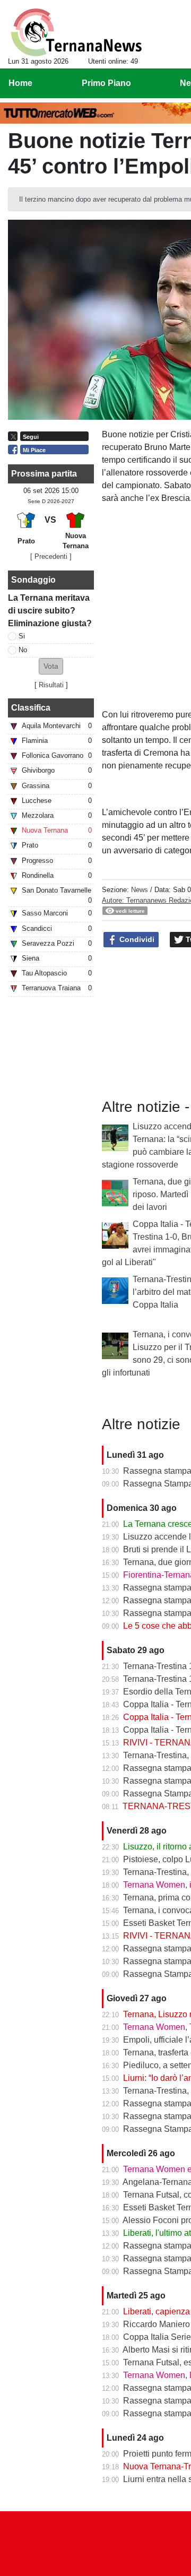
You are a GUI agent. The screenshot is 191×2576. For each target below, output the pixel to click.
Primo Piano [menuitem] (106, 83)
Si (22, 636)
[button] (51, 666)
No (23, 650)
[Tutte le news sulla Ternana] (76, 32)
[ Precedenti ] (51, 556)
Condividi (136, 939)
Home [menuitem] (20, 83)
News (140, 890)
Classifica (31, 708)
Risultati (51, 685)
